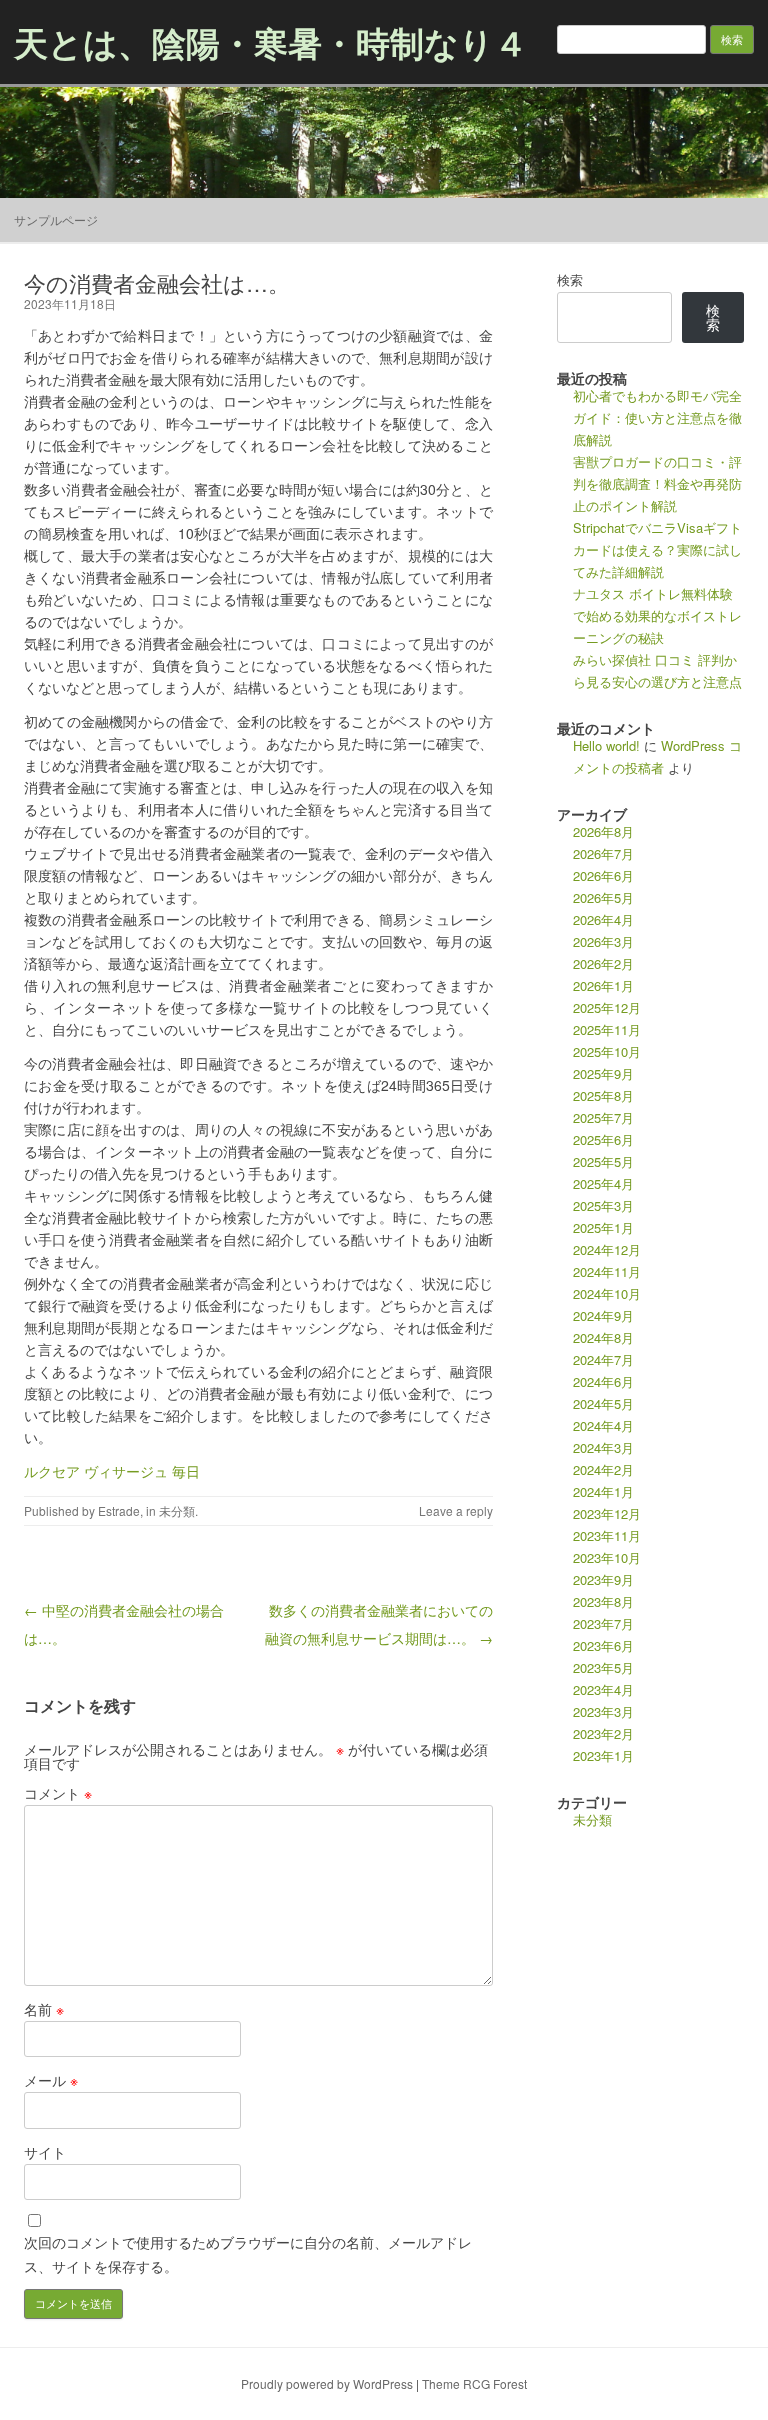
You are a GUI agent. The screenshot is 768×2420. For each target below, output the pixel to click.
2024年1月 (603, 1491)
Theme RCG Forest (474, 2383)
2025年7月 (603, 1117)
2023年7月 (603, 1623)
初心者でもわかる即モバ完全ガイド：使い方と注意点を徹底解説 (657, 417)
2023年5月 (603, 1667)
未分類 (177, 1510)
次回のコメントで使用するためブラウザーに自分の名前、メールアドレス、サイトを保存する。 (248, 2254)
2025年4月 (603, 1183)
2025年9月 (603, 1073)
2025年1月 (603, 1227)
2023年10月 (607, 1557)
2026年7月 (603, 853)
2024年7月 (603, 1359)
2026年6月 (603, 875)
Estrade (119, 1510)
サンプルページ (56, 219)
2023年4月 (603, 1689)
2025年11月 (607, 1029)
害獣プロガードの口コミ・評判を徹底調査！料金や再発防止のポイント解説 (657, 483)
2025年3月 (603, 1205)
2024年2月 (603, 1469)
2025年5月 (603, 1161)
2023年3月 (603, 1711)
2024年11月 (607, 1271)
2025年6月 (603, 1139)
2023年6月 (603, 1645)
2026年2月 (603, 963)
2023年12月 (607, 1513)
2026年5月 (603, 897)
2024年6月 (603, 1381)
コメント (58, 1793)
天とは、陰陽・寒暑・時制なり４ (271, 42)
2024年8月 (603, 1337)
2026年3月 (603, 941)
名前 (44, 2009)
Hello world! (606, 745)
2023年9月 (603, 1579)
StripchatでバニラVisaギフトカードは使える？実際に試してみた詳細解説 (657, 549)
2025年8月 (603, 1095)
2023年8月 (603, 1601)
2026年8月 (603, 831)
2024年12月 (607, 1249)
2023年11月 (607, 1535)
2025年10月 (607, 1051)
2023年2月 (603, 1733)
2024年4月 (603, 1425)
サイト (45, 2152)
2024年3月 (603, 1447)
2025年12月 (607, 1007)
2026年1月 (603, 985)
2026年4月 (603, 919)
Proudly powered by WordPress (327, 2383)
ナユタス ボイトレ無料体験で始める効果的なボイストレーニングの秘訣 (657, 615)
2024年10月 (607, 1293)
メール (51, 2080)
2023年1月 (603, 1755)
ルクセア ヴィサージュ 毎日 (112, 1471)
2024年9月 (603, 1315)
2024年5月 (603, 1403)
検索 (570, 279)
